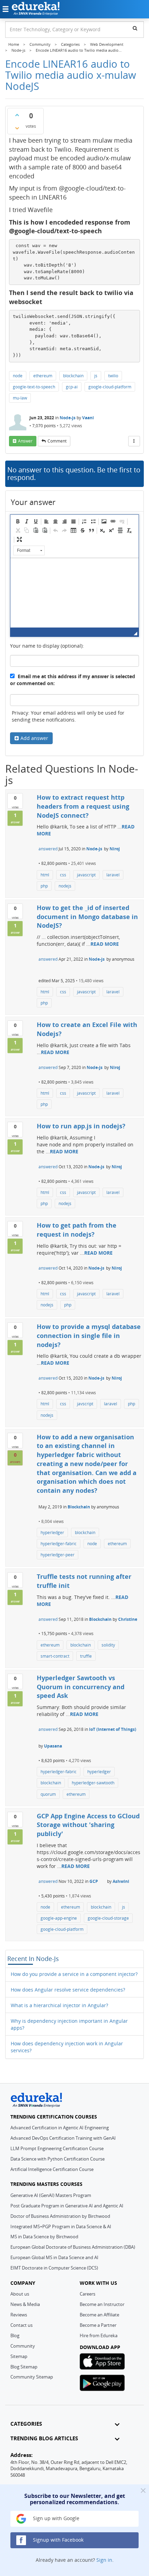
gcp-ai (72, 387)
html (45, 875)
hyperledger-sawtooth (93, 1783)
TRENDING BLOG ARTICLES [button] (44, 2438)
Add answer (34, 738)
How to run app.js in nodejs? (81, 1126)
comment (57, 441)
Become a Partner (98, 2325)
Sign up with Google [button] (55, 2518)
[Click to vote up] (17, 115)
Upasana (53, 1746)
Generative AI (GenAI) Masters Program (51, 2195)
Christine (128, 1619)
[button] (18, 521)
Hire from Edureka (99, 2335)
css (63, 875)
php (44, 886)
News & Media (25, 2304)
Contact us (21, 2325)
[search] (135, 28)
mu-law (20, 398)
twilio (113, 376)
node (18, 376)
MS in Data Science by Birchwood (44, 2237)
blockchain (73, 376)
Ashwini (121, 1881)
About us (20, 2294)
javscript (85, 1404)
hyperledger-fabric (59, 1544)
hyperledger (52, 1533)
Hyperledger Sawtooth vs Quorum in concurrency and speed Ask (81, 1687)
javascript (86, 875)
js (96, 376)
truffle (86, 1656)
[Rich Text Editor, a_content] (74, 593)
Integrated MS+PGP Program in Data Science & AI (61, 2226)
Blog (15, 2335)
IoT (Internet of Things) (113, 1729)
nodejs (65, 886)
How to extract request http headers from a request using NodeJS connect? (83, 806)
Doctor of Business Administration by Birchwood (60, 2216)
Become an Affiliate (99, 2315)
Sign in (104, 2560)
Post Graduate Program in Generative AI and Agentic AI (67, 2206)
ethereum (43, 376)
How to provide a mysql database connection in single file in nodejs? (89, 1335)
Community (23, 2346)
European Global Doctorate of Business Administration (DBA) (73, 2247)
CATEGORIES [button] (26, 2424)
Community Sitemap (32, 2377)
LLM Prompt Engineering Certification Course (57, 2148)
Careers (87, 2294)
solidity (108, 1645)
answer (25, 441)
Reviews (19, 2315)
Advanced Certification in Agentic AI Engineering (60, 2128)
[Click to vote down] (17, 128)
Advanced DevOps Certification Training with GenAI (63, 2138)
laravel (113, 875)
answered (48, 849)
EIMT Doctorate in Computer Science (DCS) (54, 2268)
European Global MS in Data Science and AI (54, 2257)
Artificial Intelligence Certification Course (52, 2169)
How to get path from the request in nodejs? (77, 1230)
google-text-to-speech (34, 387)
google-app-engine (59, 1918)
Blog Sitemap (24, 2367)
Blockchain (79, 1507)
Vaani (88, 418)
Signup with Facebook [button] (58, 2540)
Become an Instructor (102, 2304)
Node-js (68, 418)
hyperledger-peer (58, 1555)
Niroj (115, 849)
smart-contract (55, 1656)
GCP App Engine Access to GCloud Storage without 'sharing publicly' (88, 1825)
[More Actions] (134, 441)
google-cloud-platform (110, 387)
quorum (48, 1794)
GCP (94, 1881)
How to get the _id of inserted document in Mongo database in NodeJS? (87, 916)
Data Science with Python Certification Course (58, 2159)
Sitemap (19, 2356)
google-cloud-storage (108, 1918)
